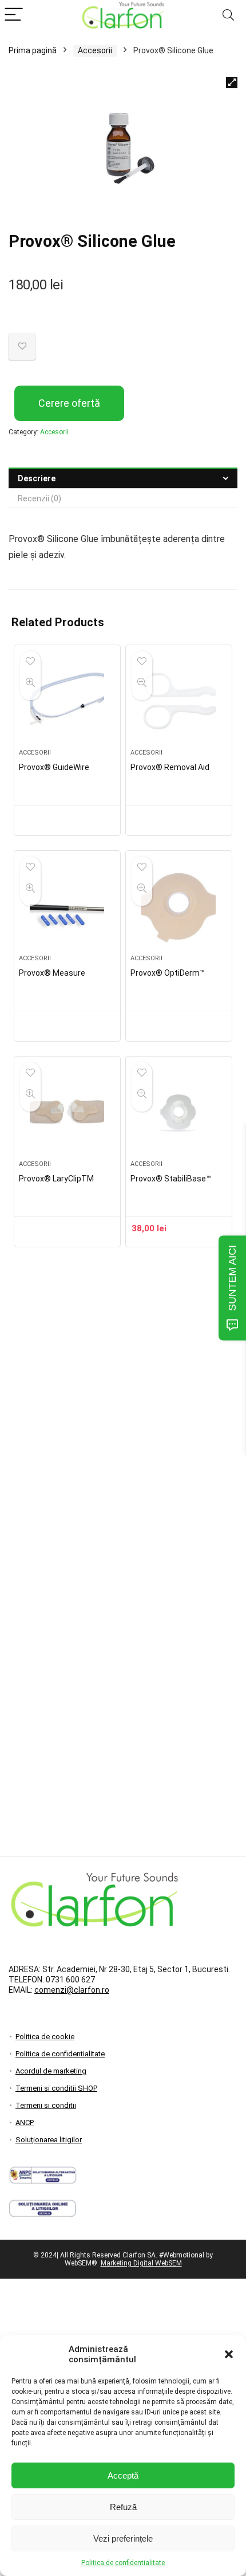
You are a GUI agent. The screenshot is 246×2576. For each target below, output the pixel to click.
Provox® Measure (52, 973)
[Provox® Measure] (67, 907)
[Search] (228, 15)
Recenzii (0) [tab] (39, 498)
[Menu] (14, 15)
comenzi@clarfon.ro (72, 1990)
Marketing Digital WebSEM (141, 2263)
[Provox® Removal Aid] (179, 701)
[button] (229, 2354)
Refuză (123, 2507)
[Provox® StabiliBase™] (179, 1113)
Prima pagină (33, 50)
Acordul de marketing (51, 2071)
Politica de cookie (45, 2037)
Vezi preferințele (123, 2538)
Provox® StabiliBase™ (171, 1179)
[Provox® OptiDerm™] (179, 907)
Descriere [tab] (37, 478)
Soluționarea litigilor (49, 2140)
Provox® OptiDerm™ (168, 973)
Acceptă (123, 2475)
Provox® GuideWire (54, 767)
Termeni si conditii (46, 2105)
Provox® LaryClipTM (56, 1179)
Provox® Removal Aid (170, 767)
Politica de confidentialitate (123, 2563)
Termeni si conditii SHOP (56, 2088)
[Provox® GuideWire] (67, 701)
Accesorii (95, 50)
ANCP (25, 2123)
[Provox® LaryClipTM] (67, 1113)
